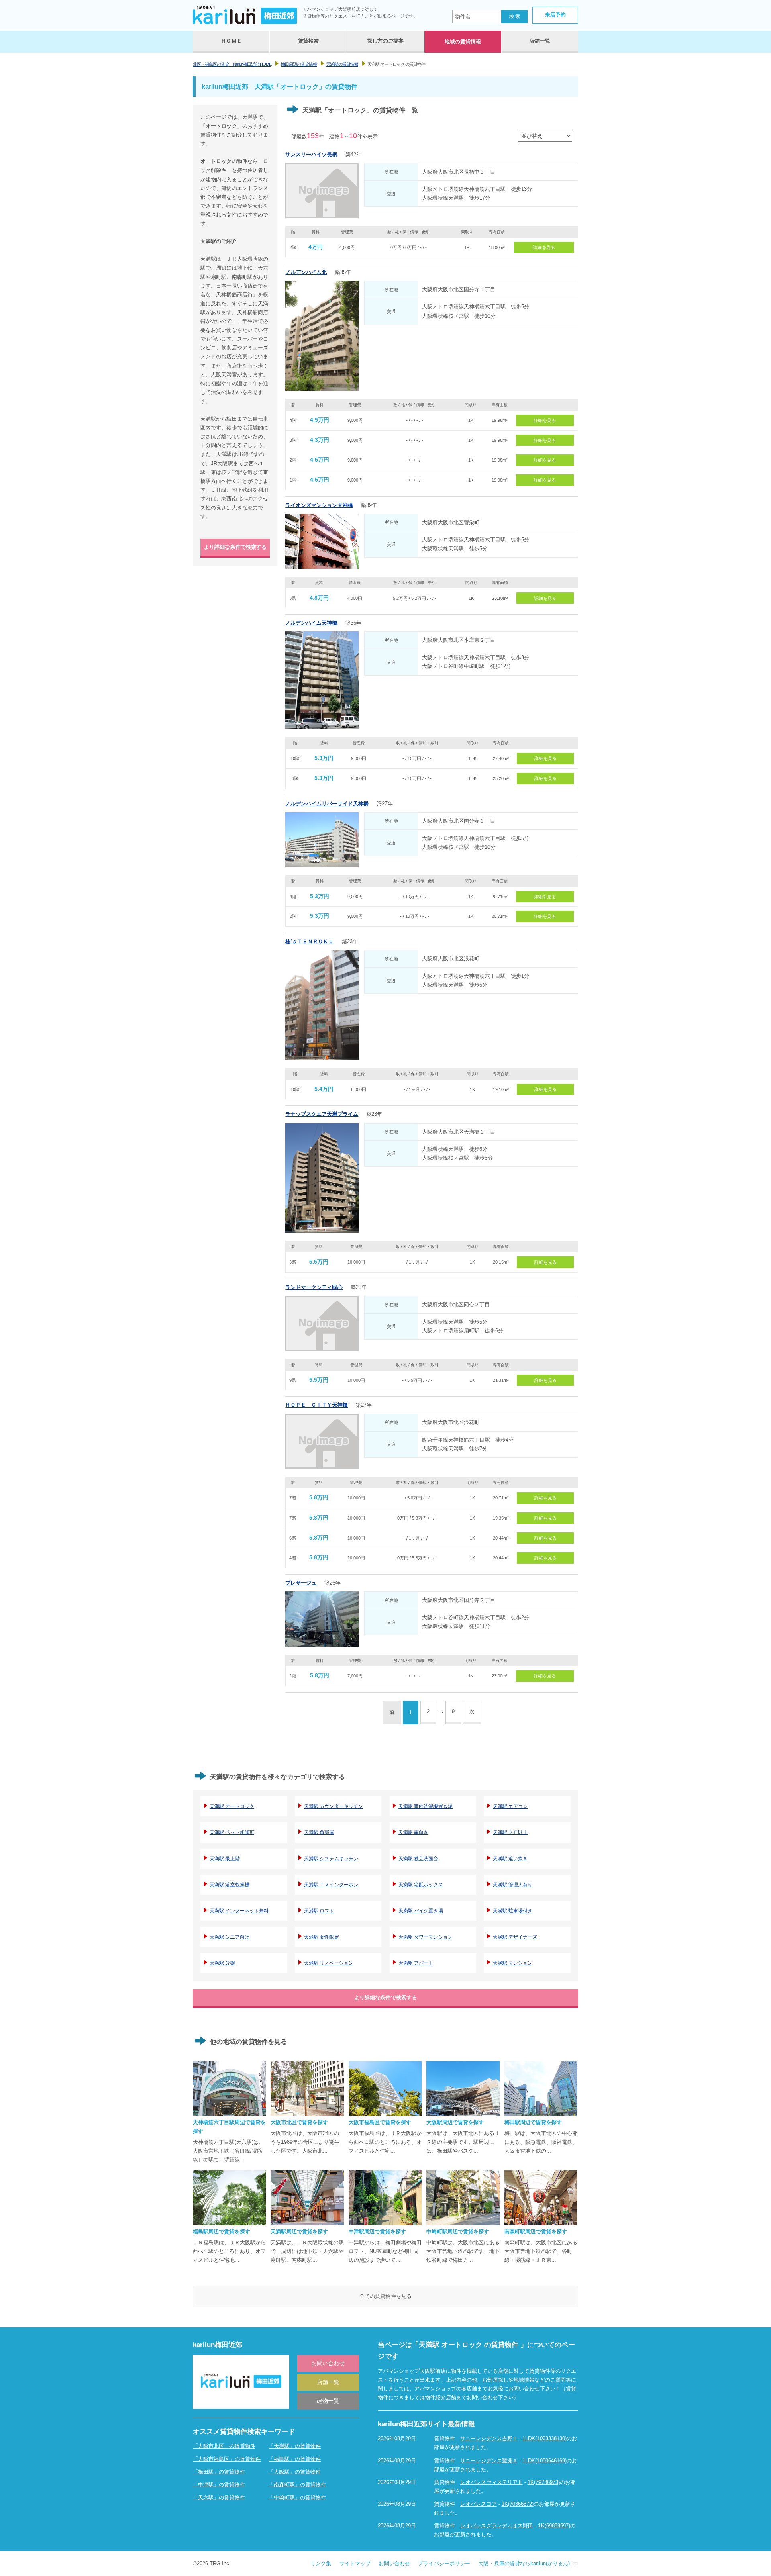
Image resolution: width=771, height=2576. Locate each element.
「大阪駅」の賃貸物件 (295, 2472)
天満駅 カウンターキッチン (333, 1806)
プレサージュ (301, 1583)
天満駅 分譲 (222, 1963)
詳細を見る (544, 247)
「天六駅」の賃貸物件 (219, 2497)
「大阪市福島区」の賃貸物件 (227, 2459)
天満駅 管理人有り (513, 1885)
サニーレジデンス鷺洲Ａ (489, 2461)
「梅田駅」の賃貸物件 (219, 2472)
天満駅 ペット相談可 (232, 1832)
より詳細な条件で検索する (235, 547)
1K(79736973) (544, 2482)
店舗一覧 (328, 2382)
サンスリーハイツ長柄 (311, 154)
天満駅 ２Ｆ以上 (510, 1832)
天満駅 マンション (513, 1963)
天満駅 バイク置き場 (421, 1911)
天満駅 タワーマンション (425, 1937)
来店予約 (555, 15)
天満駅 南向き (413, 1832)
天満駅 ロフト (319, 1911)
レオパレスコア (478, 2504)
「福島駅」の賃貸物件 (295, 2459)
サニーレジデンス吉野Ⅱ (489, 2438)
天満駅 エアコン (510, 1806)
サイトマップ (355, 2563)
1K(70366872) (518, 2504)
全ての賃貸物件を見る (385, 2296)
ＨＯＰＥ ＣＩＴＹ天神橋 (316, 1405)
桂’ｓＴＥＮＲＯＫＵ (309, 941)
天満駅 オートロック (232, 1806)
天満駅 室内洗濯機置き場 (425, 1806)
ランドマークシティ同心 (314, 1287)
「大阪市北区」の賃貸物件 (224, 2446)
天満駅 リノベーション (329, 1963)
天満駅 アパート (416, 1963)
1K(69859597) (554, 2526)
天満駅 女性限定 (321, 1937)
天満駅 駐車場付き (513, 1911)
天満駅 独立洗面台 (418, 1859)
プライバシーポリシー (444, 2563)
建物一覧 (328, 2401)
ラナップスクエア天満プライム (322, 1114)
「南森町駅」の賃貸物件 (297, 2485)
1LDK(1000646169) (545, 2461)
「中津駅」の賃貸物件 (219, 2485)
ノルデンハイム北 (306, 272)
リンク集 (321, 2563)
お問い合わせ (328, 2363)
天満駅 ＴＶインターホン (331, 1885)
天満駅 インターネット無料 (239, 1911)
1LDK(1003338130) (545, 2438)
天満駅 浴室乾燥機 (229, 1885)
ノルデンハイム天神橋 (311, 623)
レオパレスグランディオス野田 (497, 2526)
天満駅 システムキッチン (331, 1859)
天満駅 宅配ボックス (421, 1885)
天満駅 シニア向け (229, 1937)
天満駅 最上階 (225, 1859)
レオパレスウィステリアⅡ (492, 2482)
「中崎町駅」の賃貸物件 (297, 2497)
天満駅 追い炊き (510, 1859)
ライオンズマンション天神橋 (319, 505)
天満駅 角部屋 (319, 1832)
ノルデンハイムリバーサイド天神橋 (327, 804)
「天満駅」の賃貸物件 (295, 2446)
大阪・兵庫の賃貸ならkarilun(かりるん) (524, 2563)
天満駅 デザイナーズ (515, 1937)
